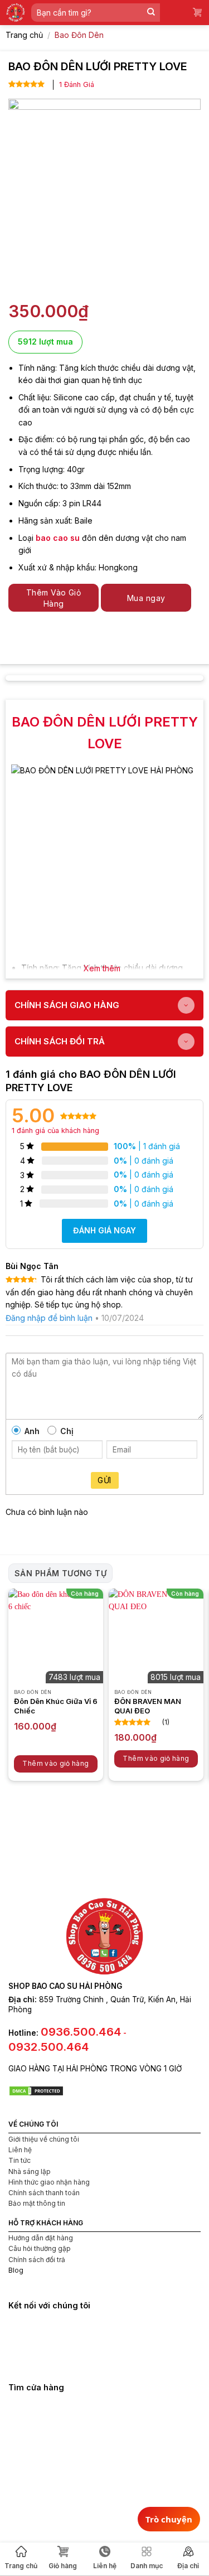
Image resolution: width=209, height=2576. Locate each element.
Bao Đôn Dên (79, 35)
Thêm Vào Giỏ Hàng (54, 598)
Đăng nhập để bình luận (49, 1318)
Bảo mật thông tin (37, 2203)
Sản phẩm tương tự (60, 1573)
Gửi (104, 1480)
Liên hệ (20, 2150)
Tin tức (20, 2160)
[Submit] (151, 13)
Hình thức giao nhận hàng (49, 2182)
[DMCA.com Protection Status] (36, 2090)
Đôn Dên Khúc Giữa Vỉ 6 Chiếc (56, 1706)
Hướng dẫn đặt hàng (41, 2238)
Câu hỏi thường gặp (40, 2248)
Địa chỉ (188, 2566)
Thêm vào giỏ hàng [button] (55, 1763)
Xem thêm (102, 968)
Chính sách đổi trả (37, 2260)
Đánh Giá (77, 84)
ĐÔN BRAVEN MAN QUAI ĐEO (148, 1706)
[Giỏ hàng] (198, 13)
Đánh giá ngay (104, 1230)
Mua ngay (146, 598)
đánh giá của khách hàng (55, 1130)
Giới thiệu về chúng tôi (44, 2139)
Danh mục (147, 2566)
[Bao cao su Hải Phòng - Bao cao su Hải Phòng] (16, 13)
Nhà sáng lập (30, 2171)
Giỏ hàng (63, 2566)
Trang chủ (21, 2566)
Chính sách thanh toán (44, 2193)
